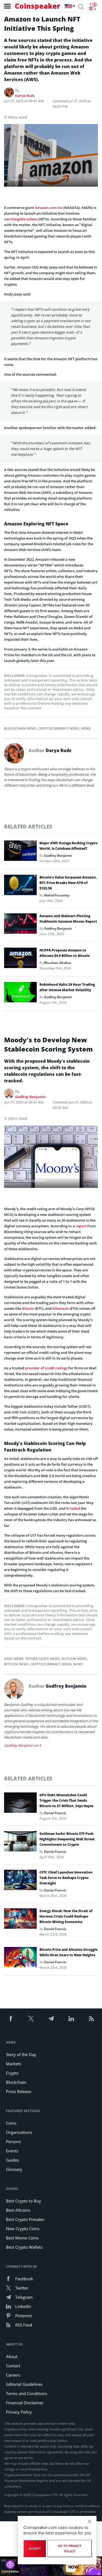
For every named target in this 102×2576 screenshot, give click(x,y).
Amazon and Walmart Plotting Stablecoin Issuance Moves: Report (68, 919)
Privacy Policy (19, 2412)
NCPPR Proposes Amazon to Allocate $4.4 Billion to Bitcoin (65, 953)
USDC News (14, 1659)
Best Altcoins (18, 2210)
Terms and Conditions (27, 2393)
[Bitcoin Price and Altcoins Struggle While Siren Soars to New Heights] (20, 1959)
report (81, 1226)
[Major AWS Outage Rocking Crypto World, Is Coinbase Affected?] (20, 852)
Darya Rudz (25, 95)
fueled (75, 1508)
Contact (13, 2366)
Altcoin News (74, 1659)
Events (12, 2151)
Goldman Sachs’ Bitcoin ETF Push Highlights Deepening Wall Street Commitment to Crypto (67, 1839)
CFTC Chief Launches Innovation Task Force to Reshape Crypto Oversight (66, 1878)
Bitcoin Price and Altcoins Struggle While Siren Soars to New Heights (68, 1952)
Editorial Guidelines (24, 2384)
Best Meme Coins (22, 2238)
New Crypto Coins (23, 2229)
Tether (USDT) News (43, 1659)
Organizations (19, 2132)
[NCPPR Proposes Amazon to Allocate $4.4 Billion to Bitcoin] (20, 959)
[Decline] (89, 2522)
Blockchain (16, 2082)
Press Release (19, 2091)
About (12, 2356)
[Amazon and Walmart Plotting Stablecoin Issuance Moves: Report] (20, 925)
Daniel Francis (55, 1813)
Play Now (73, 2566)
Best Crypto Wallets (24, 2247)
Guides (13, 2160)
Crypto (12, 2073)
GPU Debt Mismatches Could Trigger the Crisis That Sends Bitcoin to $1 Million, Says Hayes (66, 1800)
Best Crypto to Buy (24, 2201)
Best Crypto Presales (25, 2219)
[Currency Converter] (93, 7)
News (86, 728)
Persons (13, 2141)
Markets (14, 2064)
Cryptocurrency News (59, 728)
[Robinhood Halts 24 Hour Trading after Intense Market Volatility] (20, 994)
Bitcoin (28, 1308)
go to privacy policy (70, 2549)
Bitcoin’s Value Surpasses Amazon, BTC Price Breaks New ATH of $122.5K (68, 883)
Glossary (14, 2169)
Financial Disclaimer (25, 2403)
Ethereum (61, 1308)
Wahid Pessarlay (57, 895)
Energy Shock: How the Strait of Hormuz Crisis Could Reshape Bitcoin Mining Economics (66, 1916)
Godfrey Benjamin (58, 856)
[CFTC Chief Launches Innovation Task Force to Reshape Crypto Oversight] (20, 1881)
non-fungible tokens (21, 219)
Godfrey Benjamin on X (23, 1745)
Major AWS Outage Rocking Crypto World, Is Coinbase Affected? (69, 846)
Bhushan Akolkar (58, 963)
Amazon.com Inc (49, 208)
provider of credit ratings (46, 1368)
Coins (11, 2123)
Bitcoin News (16, 1664)
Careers (13, 2375)
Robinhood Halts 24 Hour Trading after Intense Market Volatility (67, 987)
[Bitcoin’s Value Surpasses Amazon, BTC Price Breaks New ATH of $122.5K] (20, 886)
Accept (35, 2549)
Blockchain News (20, 728)
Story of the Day (21, 2054)
